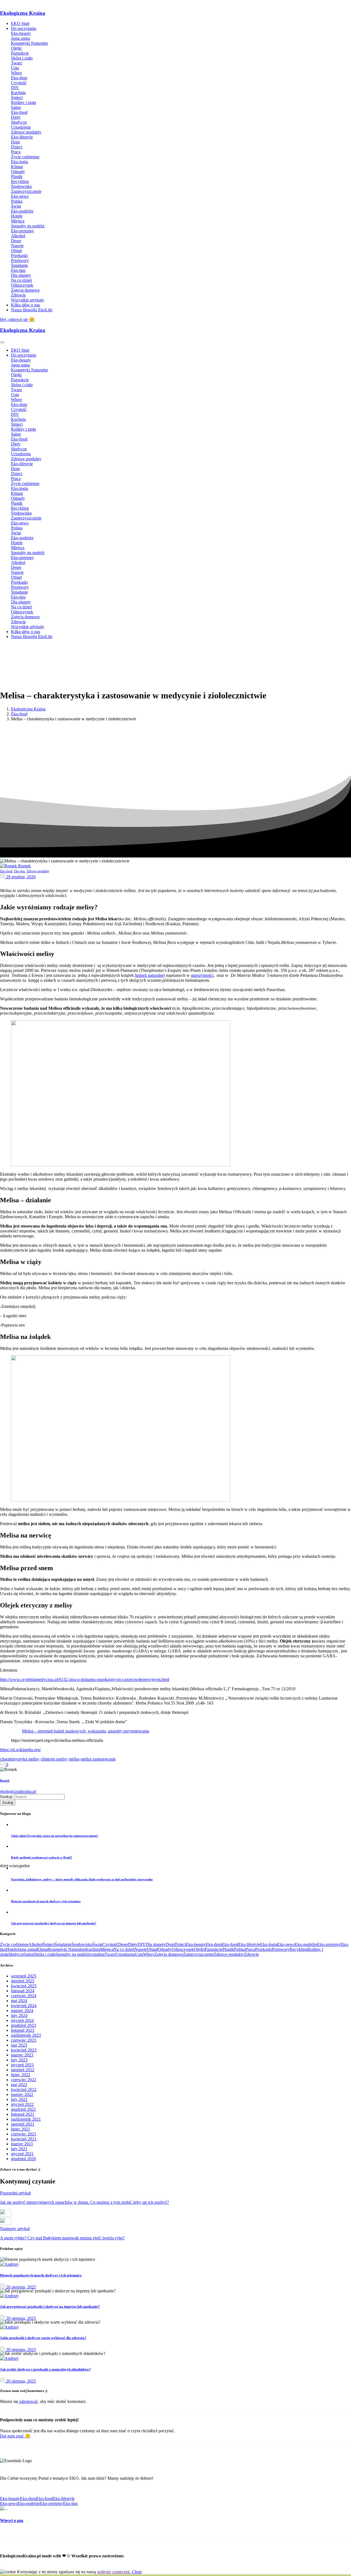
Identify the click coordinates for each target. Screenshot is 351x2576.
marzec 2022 (22, 2094)
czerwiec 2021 (24, 2134)
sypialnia (97, 1954)
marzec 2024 (22, 2011)
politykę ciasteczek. (114, 2572)
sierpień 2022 (23, 2070)
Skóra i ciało (45, 1954)
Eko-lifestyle (249, 1944)
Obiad (152, 1949)
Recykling (298, 1949)
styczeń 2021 (22, 2154)
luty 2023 (19, 2060)
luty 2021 (19, 2149)
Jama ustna (27, 1949)
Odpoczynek (183, 1949)
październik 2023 (26, 2035)
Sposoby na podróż (72, 1954)
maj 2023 (19, 2045)
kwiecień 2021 (24, 2139)
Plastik (228, 1949)
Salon (29, 1954)
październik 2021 (26, 2119)
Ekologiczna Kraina (23, 13)
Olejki (199, 1949)
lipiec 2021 (21, 2129)
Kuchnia (93, 1949)
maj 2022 (19, 2085)
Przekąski (263, 1949)
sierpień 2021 (23, 2124)
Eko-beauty (196, 1944)
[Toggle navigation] (2, 342)
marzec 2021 (22, 2144)
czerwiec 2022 (24, 2080)
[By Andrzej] (9, 2264)
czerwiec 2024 (24, 1996)
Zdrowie (251, 1954)
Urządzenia (125, 1954)
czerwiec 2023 (24, 2040)
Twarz (110, 1954)
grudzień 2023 (23, 2025)
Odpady (165, 1949)
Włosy (149, 1954)
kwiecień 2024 (24, 2006)
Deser (123, 1944)
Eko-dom (214, 1944)
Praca (250, 1949)
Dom (170, 1944)
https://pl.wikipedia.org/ (20, 1750)
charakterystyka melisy (20, 1759)
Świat (97, 1944)
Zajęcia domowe (169, 1954)
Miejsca (107, 1949)
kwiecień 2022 (24, 2090)
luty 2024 (19, 2015)
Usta (139, 1954)
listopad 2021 (23, 2114)
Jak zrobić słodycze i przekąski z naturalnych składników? (45, 2369)
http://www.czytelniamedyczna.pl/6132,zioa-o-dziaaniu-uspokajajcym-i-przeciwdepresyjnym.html (85, 1679)
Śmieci (49, 1944)
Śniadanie (63, 1944)
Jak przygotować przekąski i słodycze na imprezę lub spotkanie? (50, 2306)
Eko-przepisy (329, 1944)
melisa (74, 1759)
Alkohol (36, 1944)
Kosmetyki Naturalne (67, 1949)
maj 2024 (19, 2001)
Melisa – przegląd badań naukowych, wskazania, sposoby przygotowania (86, 1731)
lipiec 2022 (21, 2075)
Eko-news (286, 1944)
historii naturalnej (150, 975)
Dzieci (180, 1944)
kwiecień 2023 (24, 2050)
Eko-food (19, 714)
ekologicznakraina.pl (18, 1791)
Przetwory (281, 1949)
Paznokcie (213, 1949)
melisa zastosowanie (98, 1759)
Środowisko (82, 1944)
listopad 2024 (23, 1991)
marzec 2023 (22, 2055)
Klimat (42, 1949)
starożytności (202, 975)
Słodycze (16, 1954)
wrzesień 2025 (24, 1976)
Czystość (110, 1944)
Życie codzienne (14, 1944)
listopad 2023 (23, 2030)
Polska (240, 1949)
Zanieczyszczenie (198, 1954)
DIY (142, 1944)
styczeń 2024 (22, 2020)
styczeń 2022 (22, 2104)
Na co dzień (124, 1949)
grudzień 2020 (23, 2159)
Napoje (141, 1949)
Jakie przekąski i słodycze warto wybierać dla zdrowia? (43, 2338)
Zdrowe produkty (229, 1954)
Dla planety (156, 1944)
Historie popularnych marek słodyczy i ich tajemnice (41, 2275)
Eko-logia (269, 1944)
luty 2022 (19, 2099)
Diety (133, 1944)
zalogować (29, 2401)
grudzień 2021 (23, 2109)
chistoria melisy (54, 1759)
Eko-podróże (306, 1944)
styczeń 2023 (22, 2065)
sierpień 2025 (23, 1981)
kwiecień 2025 (24, 1986)
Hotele (12, 1949)
